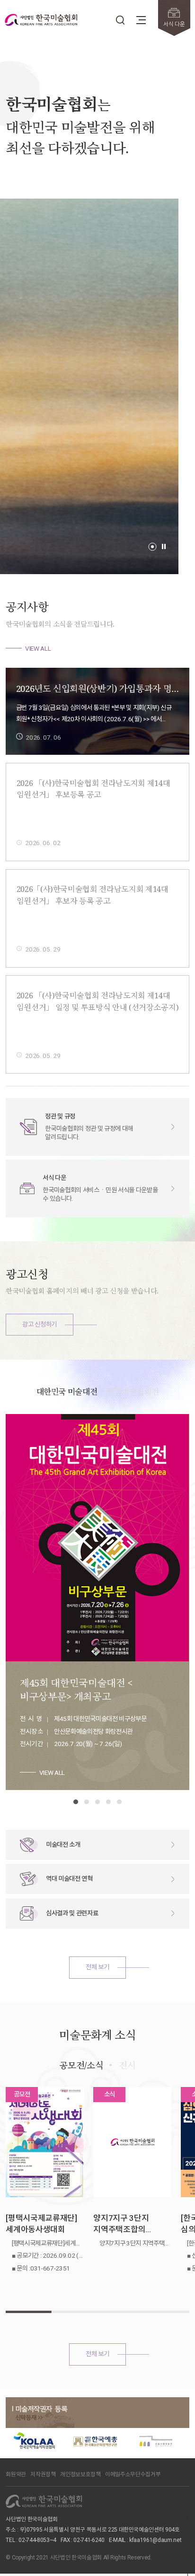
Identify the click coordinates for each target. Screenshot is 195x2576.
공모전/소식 (81, 2065)
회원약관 (16, 2474)
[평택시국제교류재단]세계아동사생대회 (41, 2224)
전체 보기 (97, 1967)
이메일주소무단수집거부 (133, 2474)
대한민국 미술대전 (67, 1392)
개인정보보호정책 (80, 2474)
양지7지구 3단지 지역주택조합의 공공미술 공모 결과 (125, 2224)
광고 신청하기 (40, 1324)
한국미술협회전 (133, 1392)
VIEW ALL (38, 648)
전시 (127, 2065)
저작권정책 (43, 2474)
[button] (152, 547)
